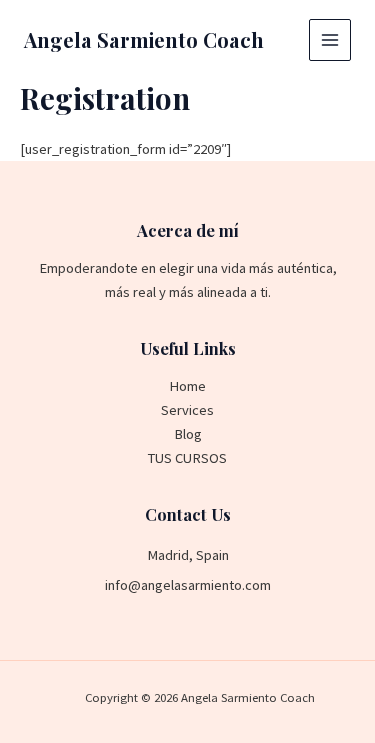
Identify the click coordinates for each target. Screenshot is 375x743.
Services (187, 410)
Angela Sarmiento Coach (144, 39)
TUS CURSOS (187, 458)
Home (187, 386)
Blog (188, 434)
